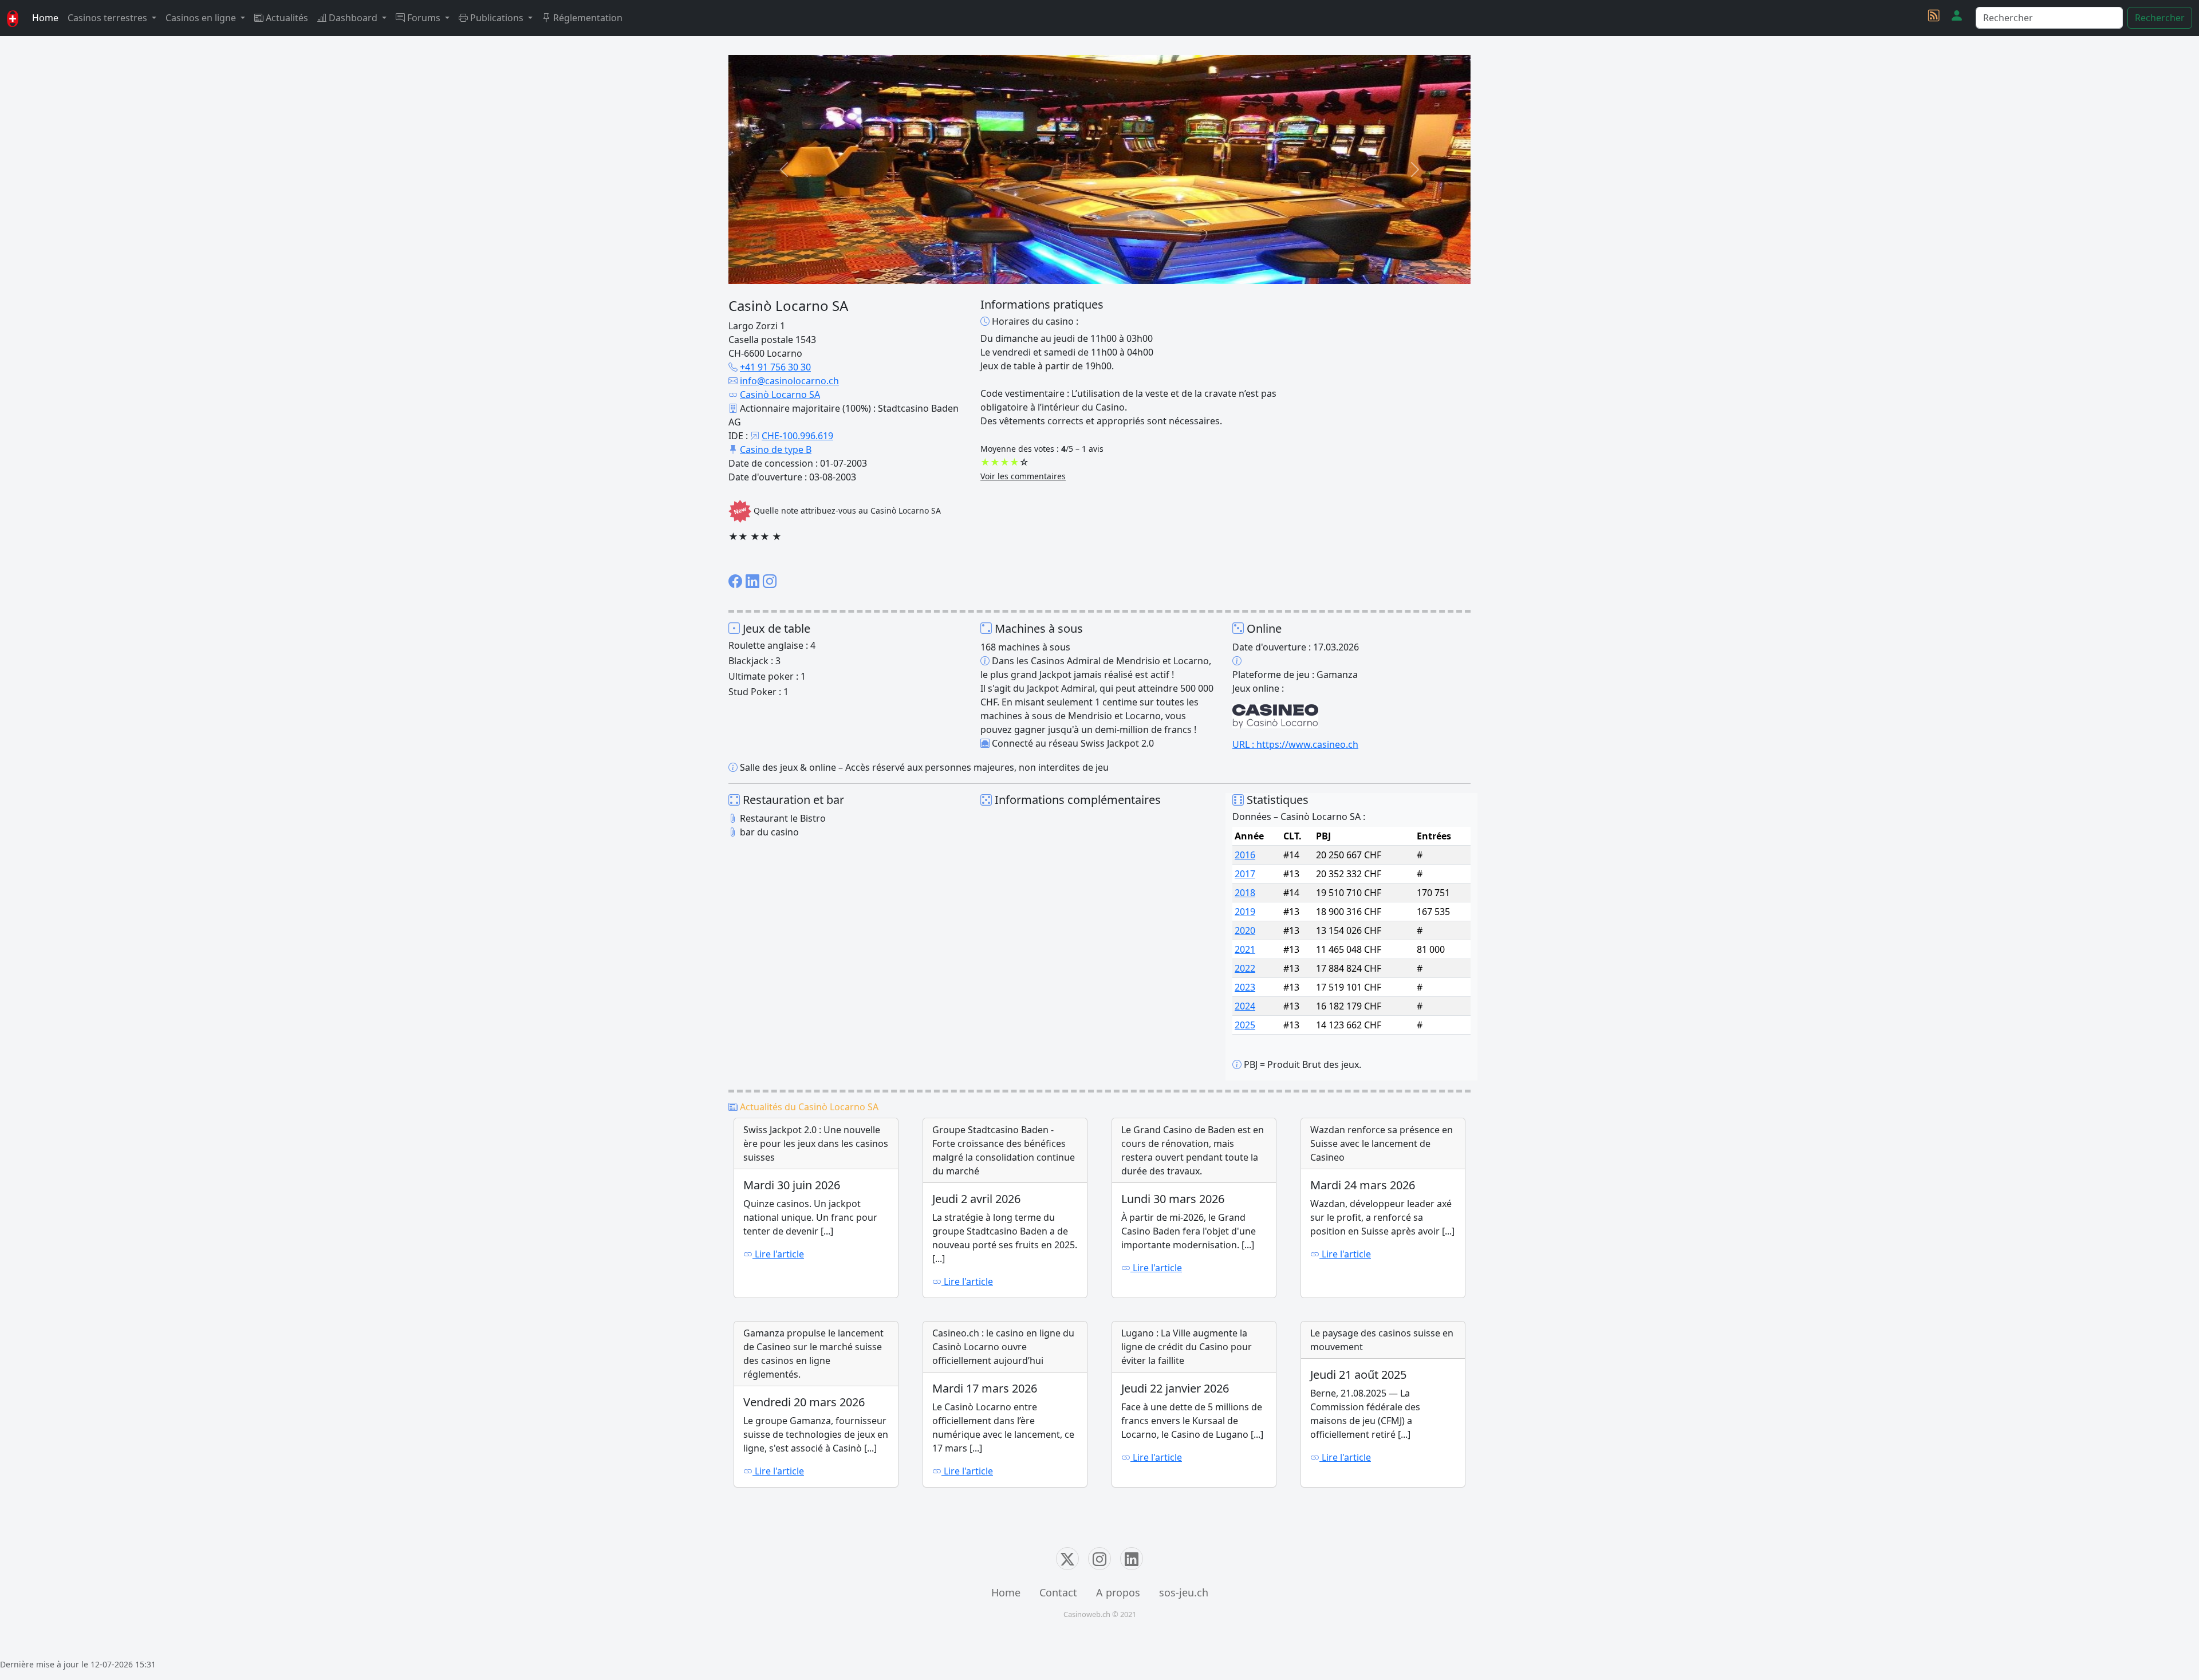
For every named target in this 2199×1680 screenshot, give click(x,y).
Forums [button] (424, 18)
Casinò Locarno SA (780, 395)
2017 (1245, 874)
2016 (1245, 855)
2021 (1245, 949)
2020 (1245, 930)
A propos (1118, 1592)
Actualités (286, 18)
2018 (1245, 893)
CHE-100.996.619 (797, 436)
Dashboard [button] (353, 18)
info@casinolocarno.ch (789, 381)
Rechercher (2160, 18)
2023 (1245, 987)
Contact (1058, 1592)
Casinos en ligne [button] (202, 18)
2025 (1245, 1025)
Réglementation (587, 18)
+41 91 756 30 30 (775, 367)
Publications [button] (497, 18)
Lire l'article (778, 1254)
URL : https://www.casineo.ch (1295, 744)
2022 (1245, 968)
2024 (1245, 1006)
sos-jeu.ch (1184, 1592)
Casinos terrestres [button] (109, 18)
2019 (1245, 912)
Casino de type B (776, 449)
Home (45, 18)
